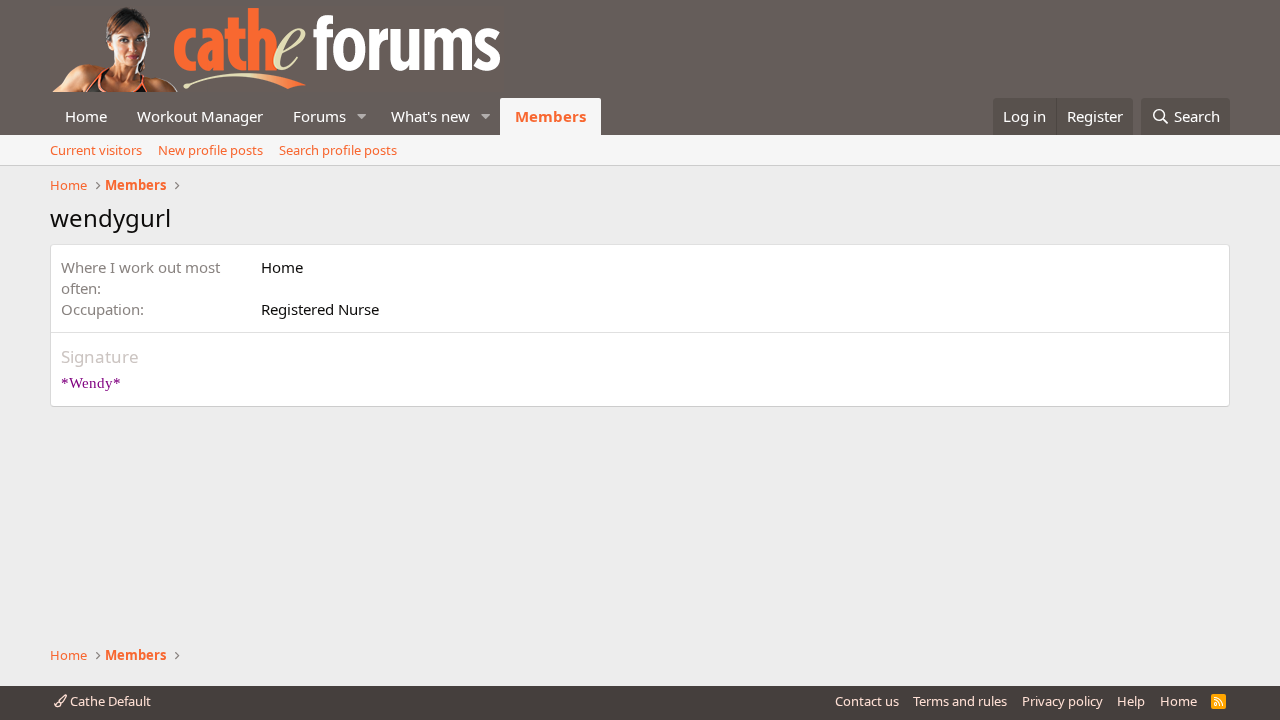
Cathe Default (109, 701)
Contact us (867, 701)
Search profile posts (338, 150)
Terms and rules (960, 701)
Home (86, 116)
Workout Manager (200, 116)
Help (1131, 701)
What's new (430, 116)
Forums (319, 116)
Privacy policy (1062, 701)
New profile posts (210, 150)
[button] (362, 116)
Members (550, 116)
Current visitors (96, 150)
